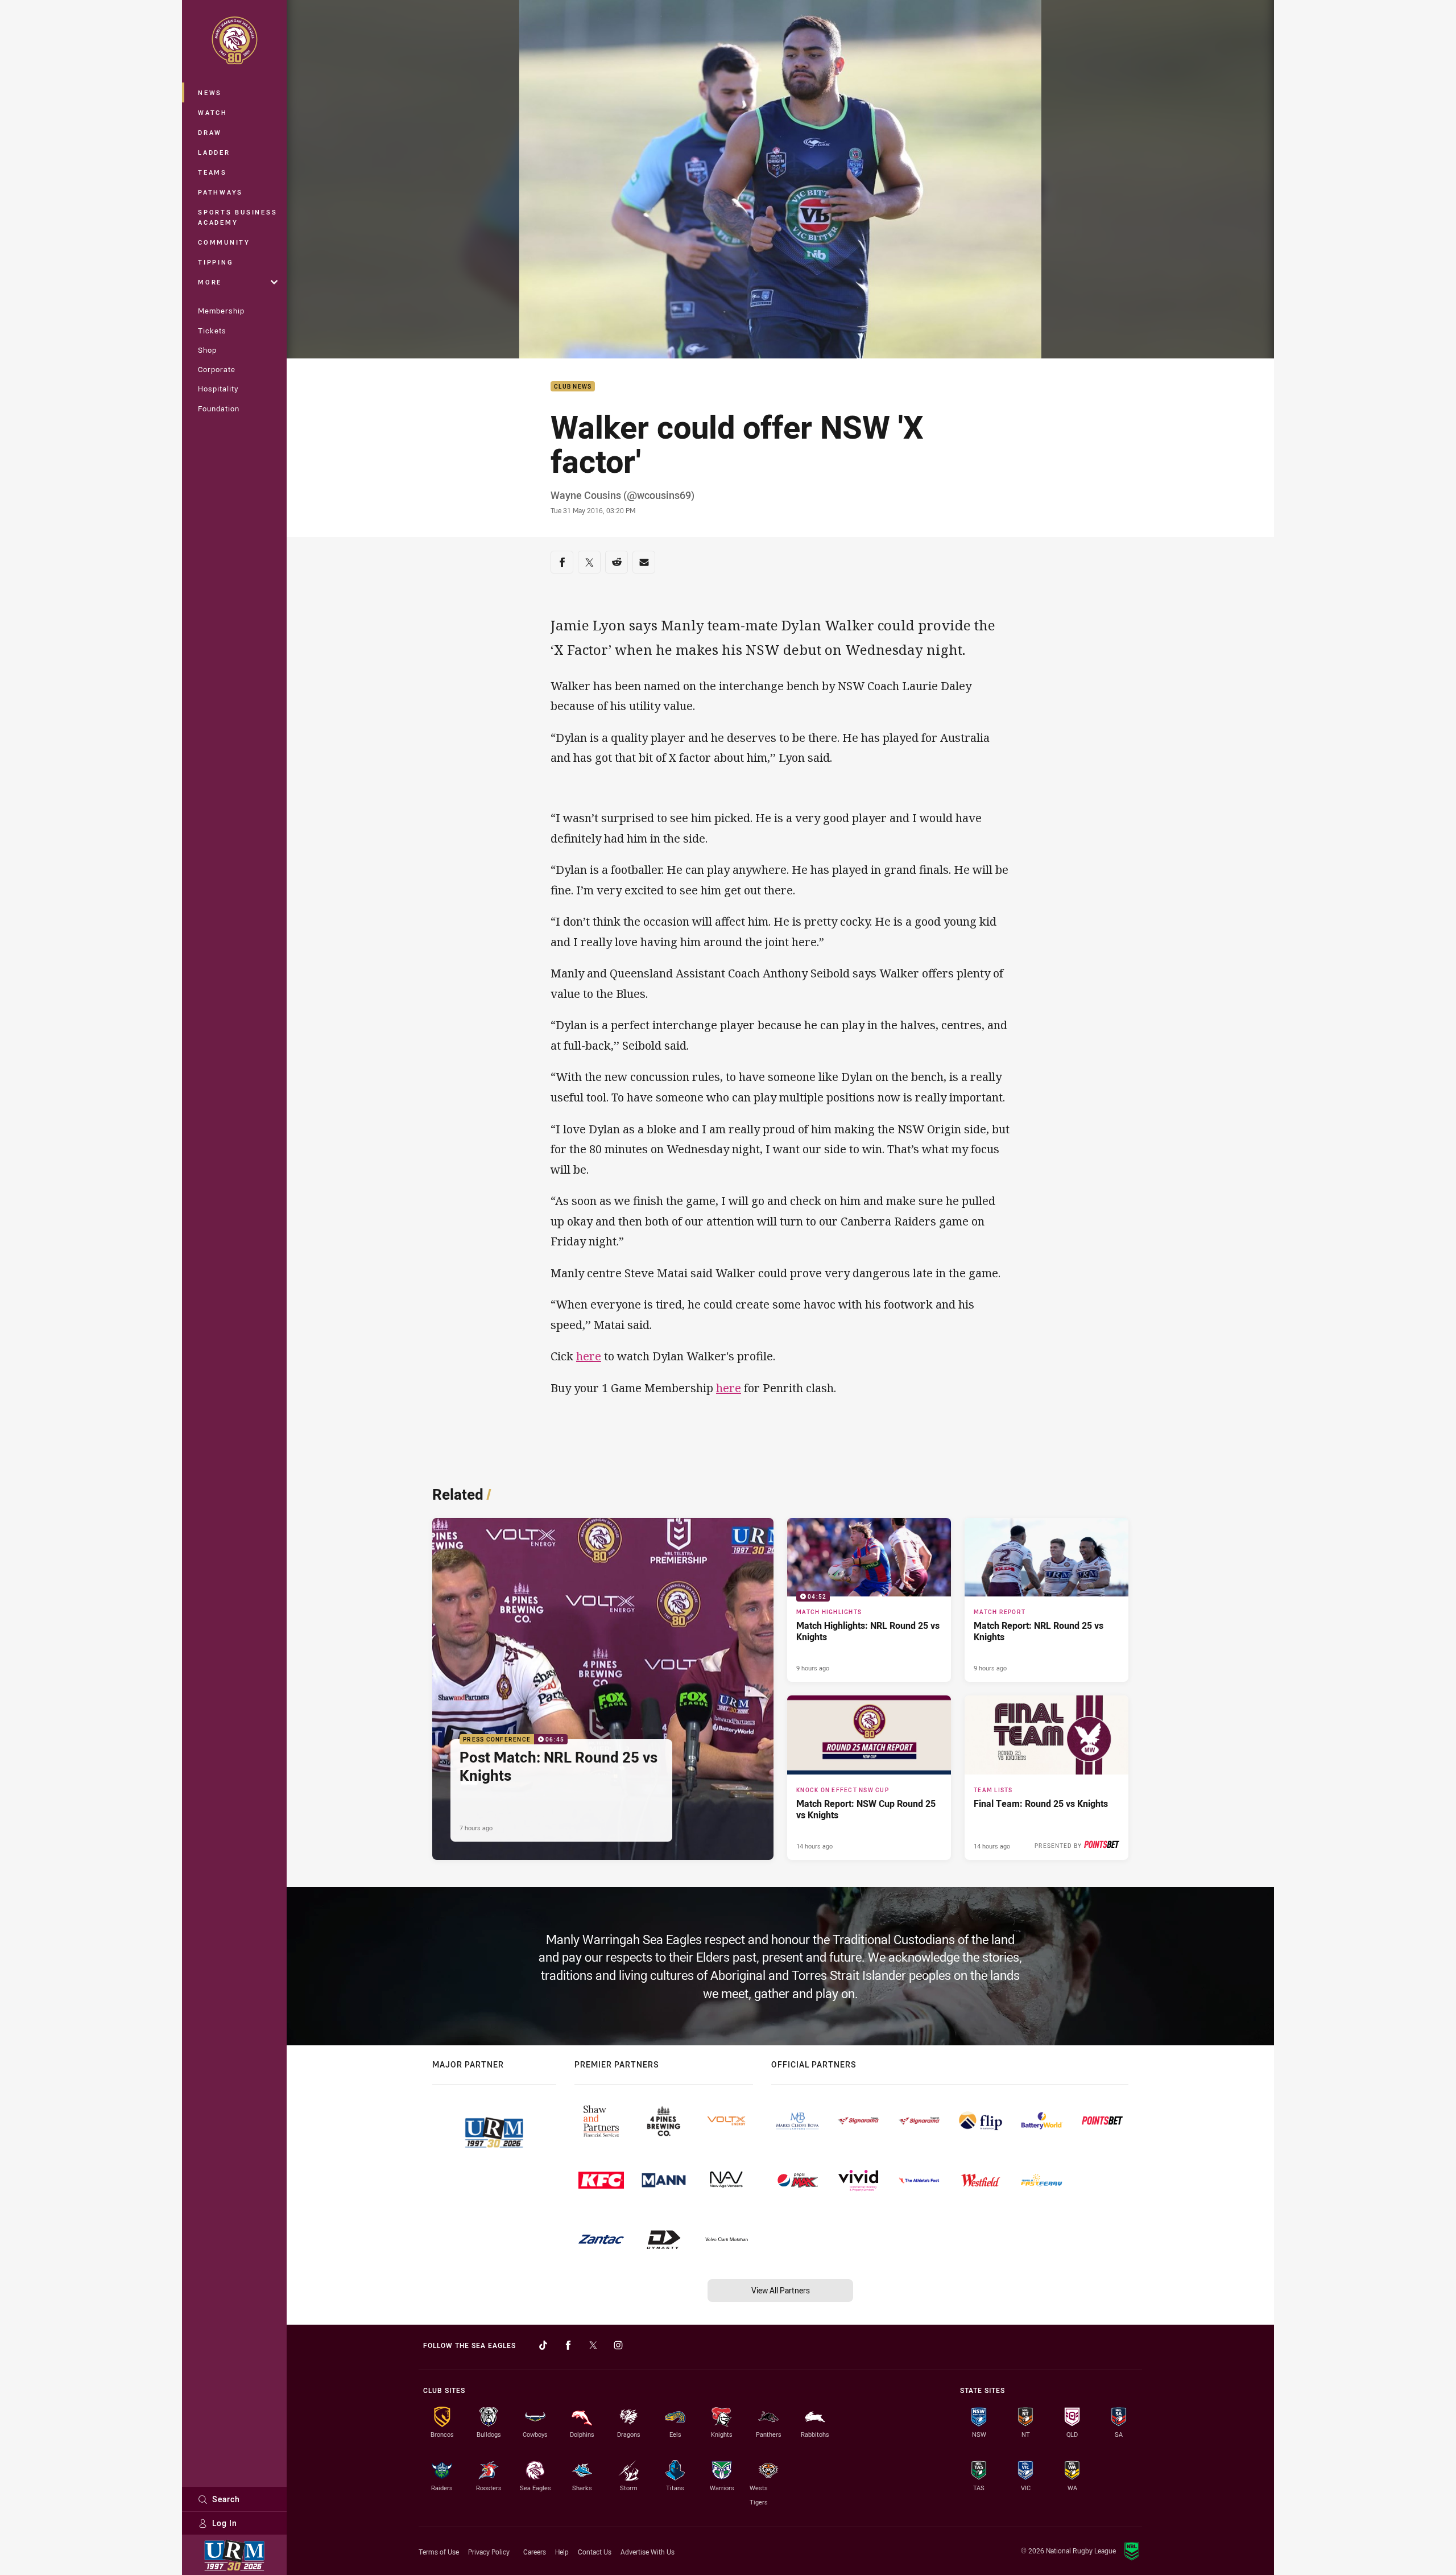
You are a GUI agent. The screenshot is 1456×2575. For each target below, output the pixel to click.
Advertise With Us (648, 2552)
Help (562, 2552)
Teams (212, 172)
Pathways (220, 192)
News (210, 92)
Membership (221, 311)
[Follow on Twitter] (593, 2345)
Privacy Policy (489, 2552)
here (589, 1356)
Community (224, 242)
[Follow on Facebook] (568, 2345)
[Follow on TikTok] (543, 2345)
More (210, 282)
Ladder (214, 152)
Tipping (216, 262)
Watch (213, 112)
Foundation (219, 408)
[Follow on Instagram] (618, 2345)
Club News (573, 387)
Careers (535, 2552)
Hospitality (218, 389)
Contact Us (595, 2552)
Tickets (212, 331)
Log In (225, 2523)
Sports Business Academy (237, 217)
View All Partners (781, 2290)
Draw (210, 132)
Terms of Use (439, 2552)
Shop (207, 350)
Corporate (217, 369)
